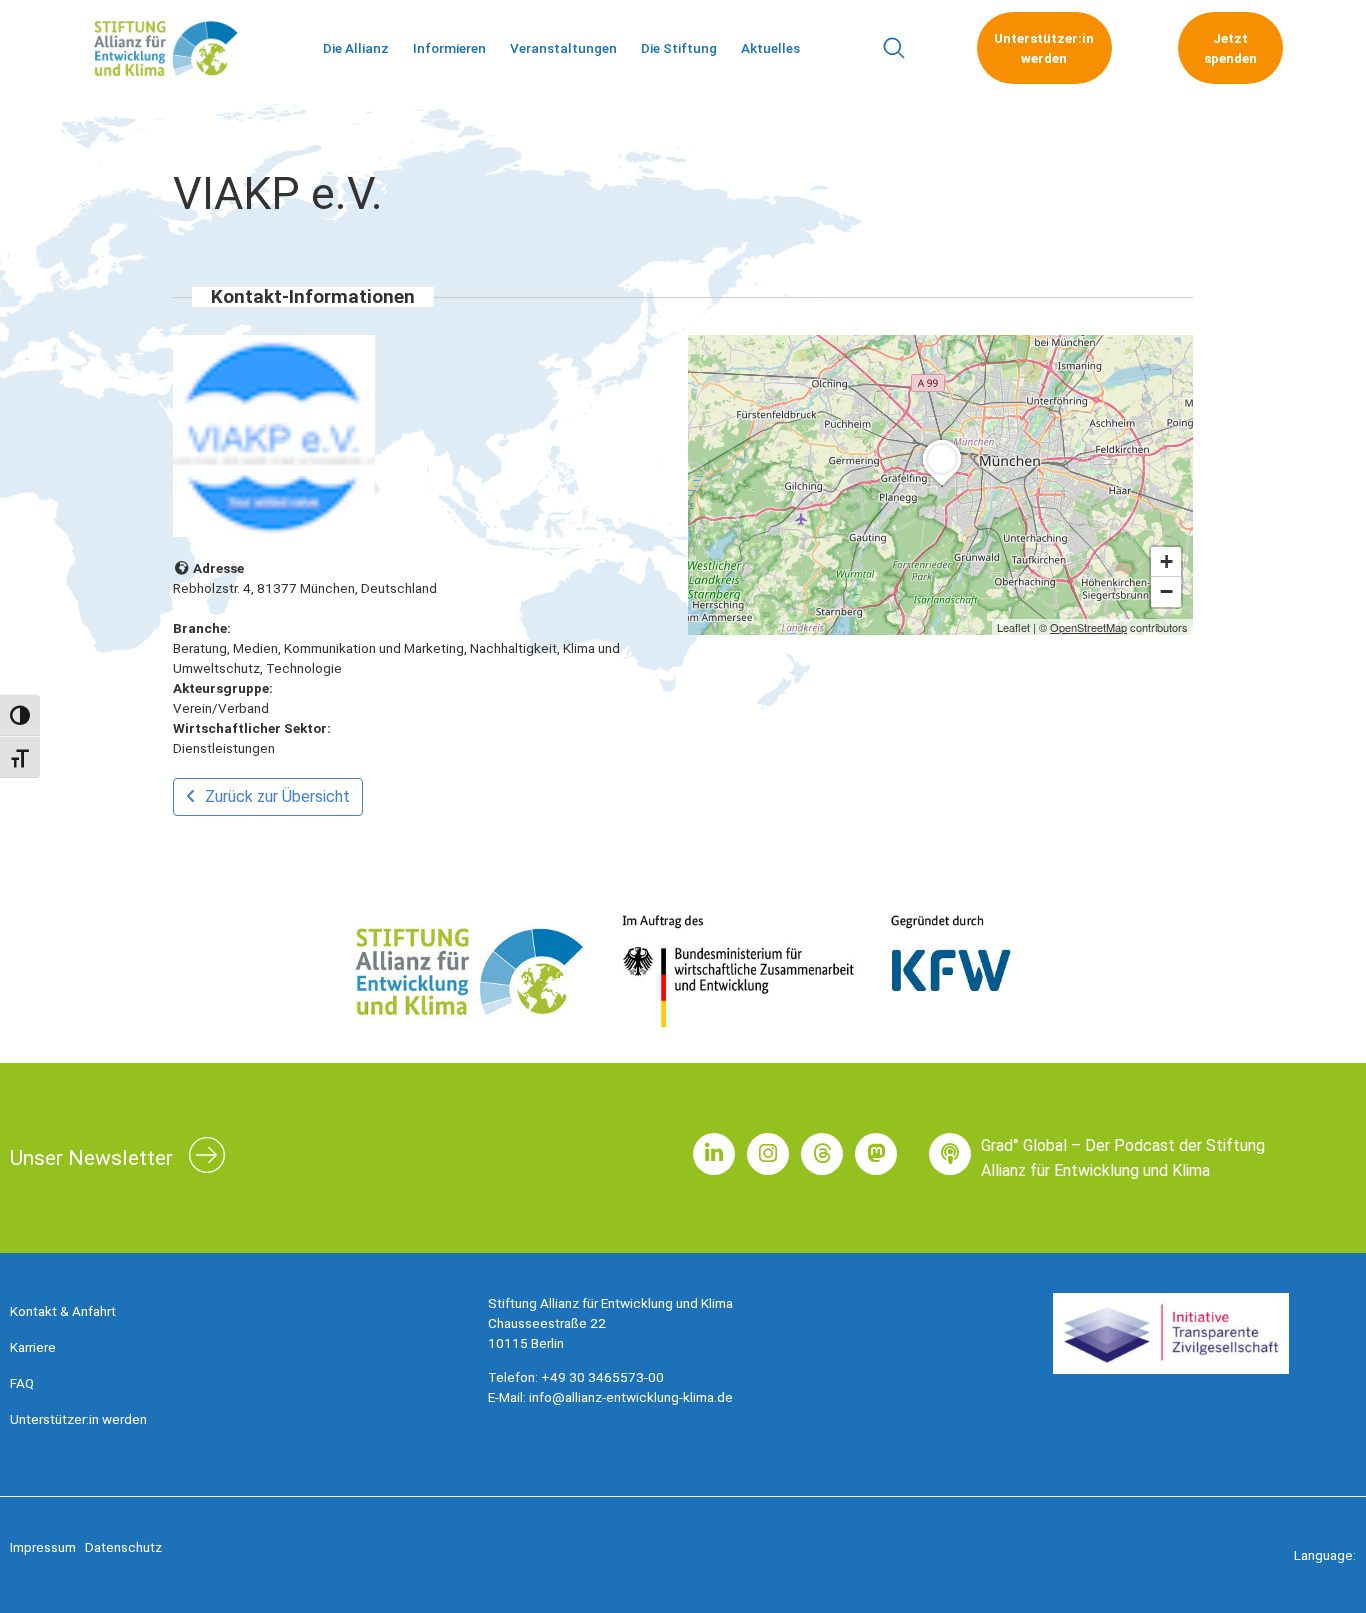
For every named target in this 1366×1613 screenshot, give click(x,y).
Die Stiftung (679, 48)
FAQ (22, 1383)
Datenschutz (123, 1547)
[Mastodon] (876, 1154)
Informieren (449, 48)
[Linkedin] (714, 1154)
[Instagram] (768, 1154)
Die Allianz (356, 48)
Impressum (43, 1547)
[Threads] (822, 1154)
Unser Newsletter (91, 1158)
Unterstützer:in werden (78, 1419)
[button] (893, 48)
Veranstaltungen (563, 48)
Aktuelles (770, 48)
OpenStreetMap (1088, 627)
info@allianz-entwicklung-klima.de (631, 1397)
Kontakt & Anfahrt (63, 1311)
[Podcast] (950, 1154)
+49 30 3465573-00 (602, 1377)
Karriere (33, 1347)
